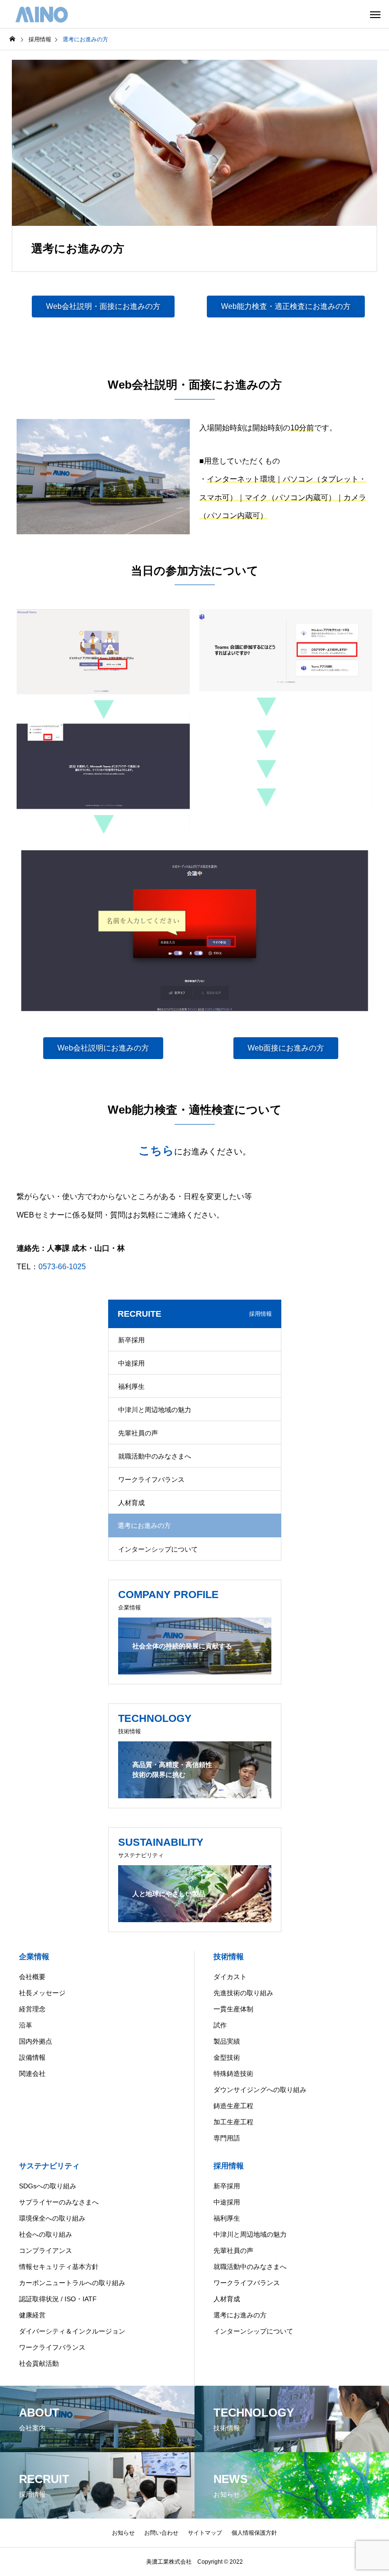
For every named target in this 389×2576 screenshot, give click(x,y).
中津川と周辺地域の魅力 (155, 1410)
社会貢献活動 (39, 2363)
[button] (103, 307)
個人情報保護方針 (254, 2533)
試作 (220, 2025)
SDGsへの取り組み (48, 2186)
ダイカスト (230, 1977)
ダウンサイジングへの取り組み (260, 2090)
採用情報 (229, 2166)
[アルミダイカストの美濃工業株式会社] (42, 14)
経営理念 (32, 2009)
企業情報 (34, 1957)
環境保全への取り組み (52, 2218)
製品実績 (227, 2041)
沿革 (26, 2025)
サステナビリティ (49, 2166)
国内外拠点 (36, 2041)
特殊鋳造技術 (233, 2074)
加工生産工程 (233, 2122)
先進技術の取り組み (243, 1993)
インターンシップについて (158, 1549)
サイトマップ (205, 2533)
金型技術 (227, 2057)
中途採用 (131, 1363)
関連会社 (32, 2074)
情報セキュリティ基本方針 (59, 2267)
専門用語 (227, 2138)
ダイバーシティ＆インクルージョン (72, 2331)
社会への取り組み (46, 2234)
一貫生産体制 (233, 2009)
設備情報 (32, 2057)
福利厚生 (131, 1386)
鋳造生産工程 (233, 2106)
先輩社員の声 (138, 1433)
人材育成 (131, 1503)
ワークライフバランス (151, 1479)
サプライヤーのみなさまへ (59, 2202)
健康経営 (32, 2315)
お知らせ (123, 2533)
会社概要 (32, 1977)
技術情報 (229, 1957)
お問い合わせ (161, 2533)
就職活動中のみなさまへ (155, 1456)
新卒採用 (131, 1340)
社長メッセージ (42, 1993)
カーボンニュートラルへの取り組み (72, 2283)
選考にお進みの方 (240, 2315)
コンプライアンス (46, 2251)
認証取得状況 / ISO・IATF (58, 2299)
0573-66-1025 (62, 1267)
